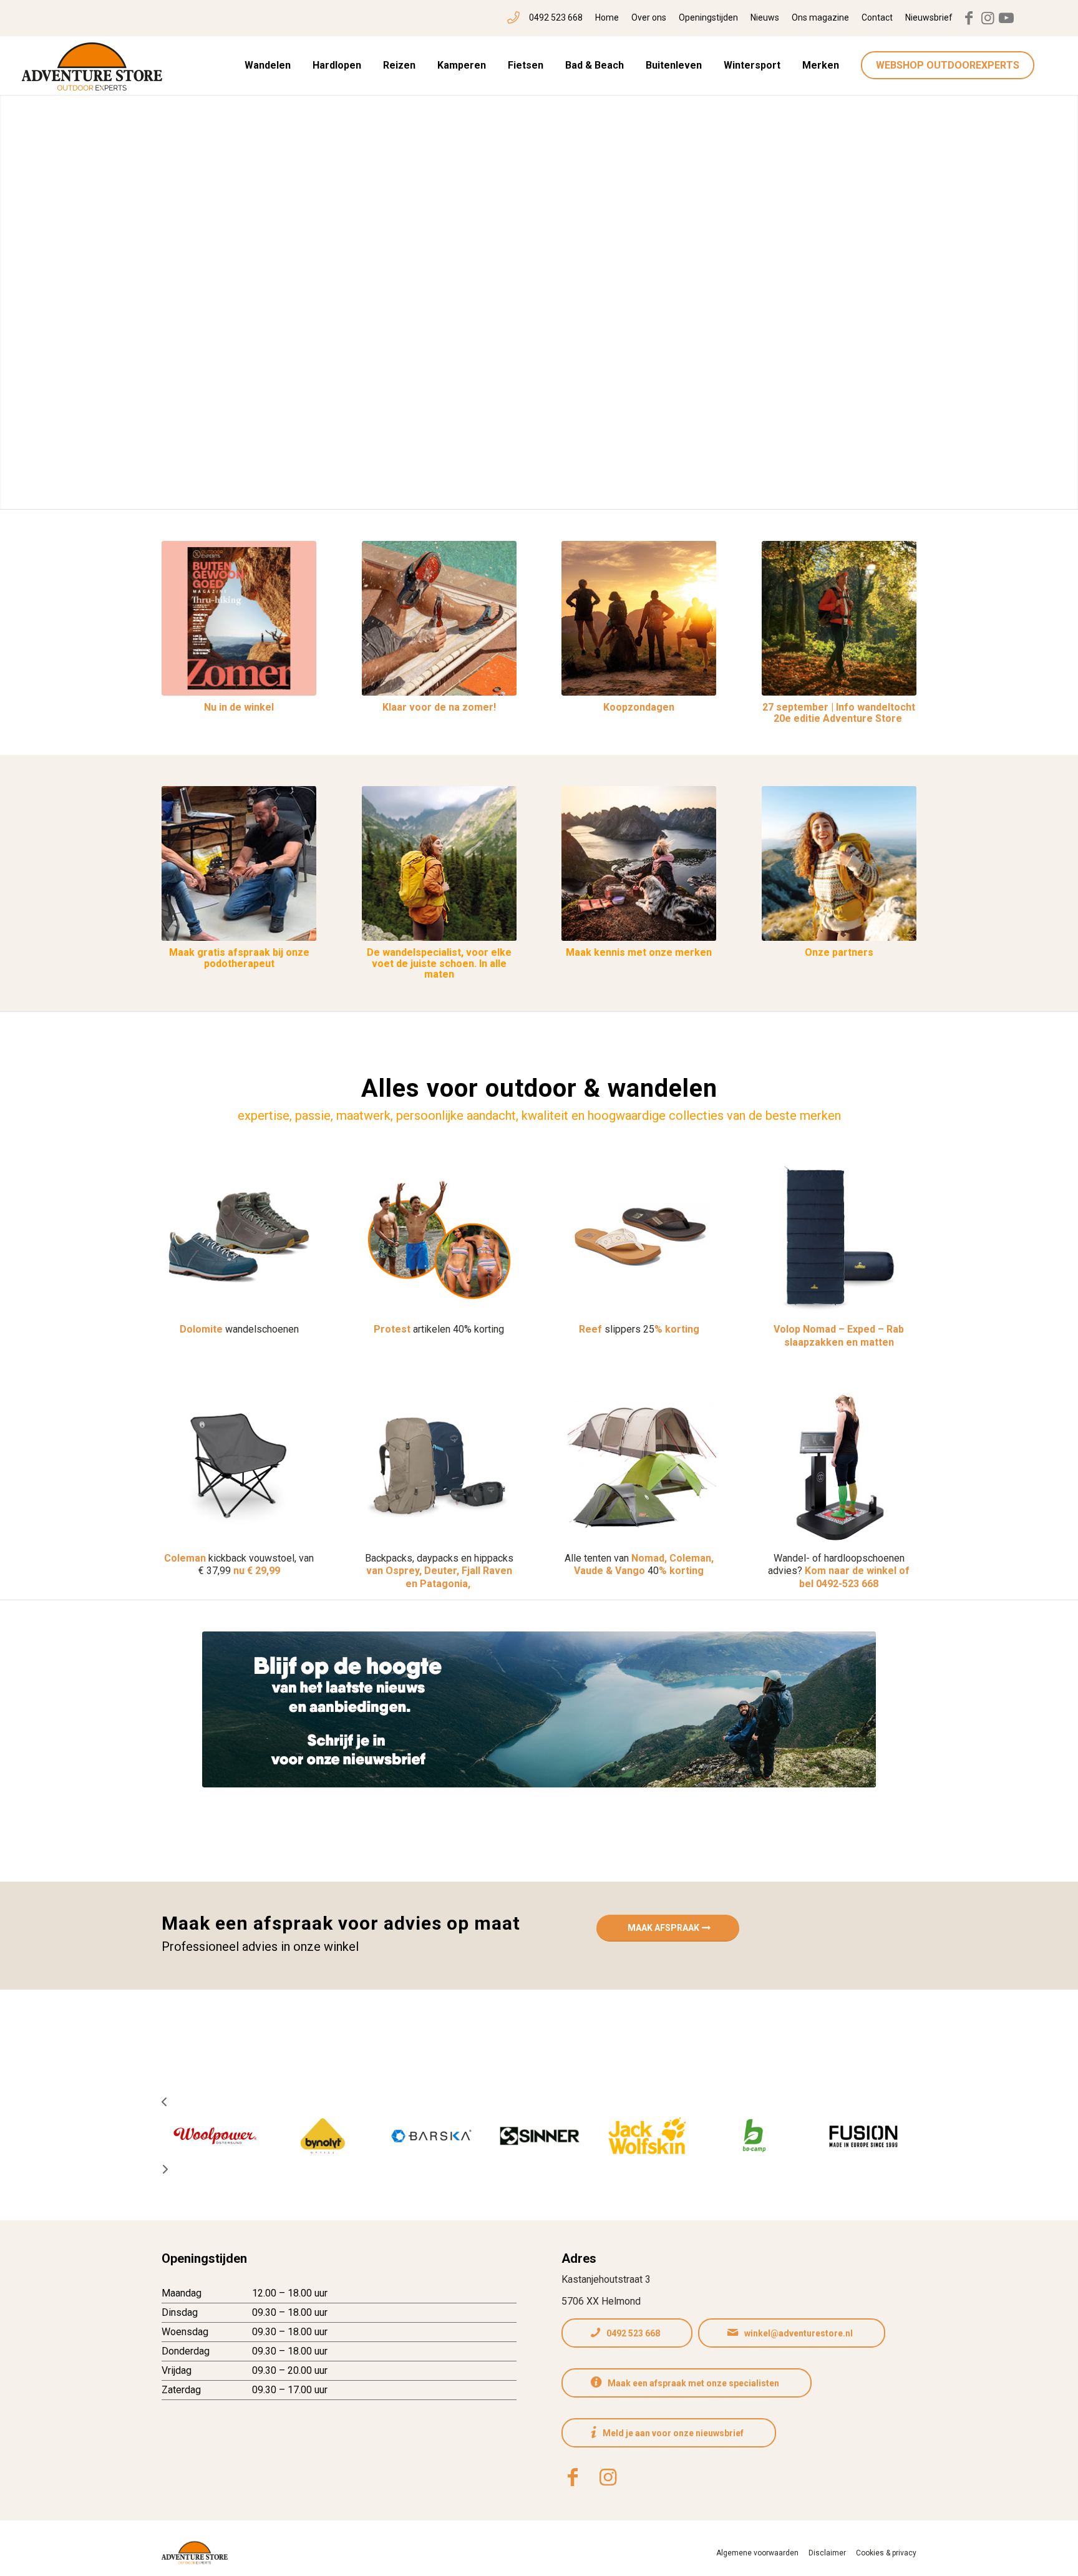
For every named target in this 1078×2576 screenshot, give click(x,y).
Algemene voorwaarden (757, 2553)
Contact (877, 17)
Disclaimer (827, 2553)
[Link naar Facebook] (969, 18)
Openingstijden (708, 17)
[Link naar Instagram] (988, 18)
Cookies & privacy (886, 2553)
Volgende (1050, 294)
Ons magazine (820, 17)
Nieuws (765, 17)
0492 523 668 (556, 17)
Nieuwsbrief (929, 17)
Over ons (649, 17)
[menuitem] (545, 18)
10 (584, 493)
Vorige (28, 294)
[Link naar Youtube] (1006, 18)
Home (607, 17)
